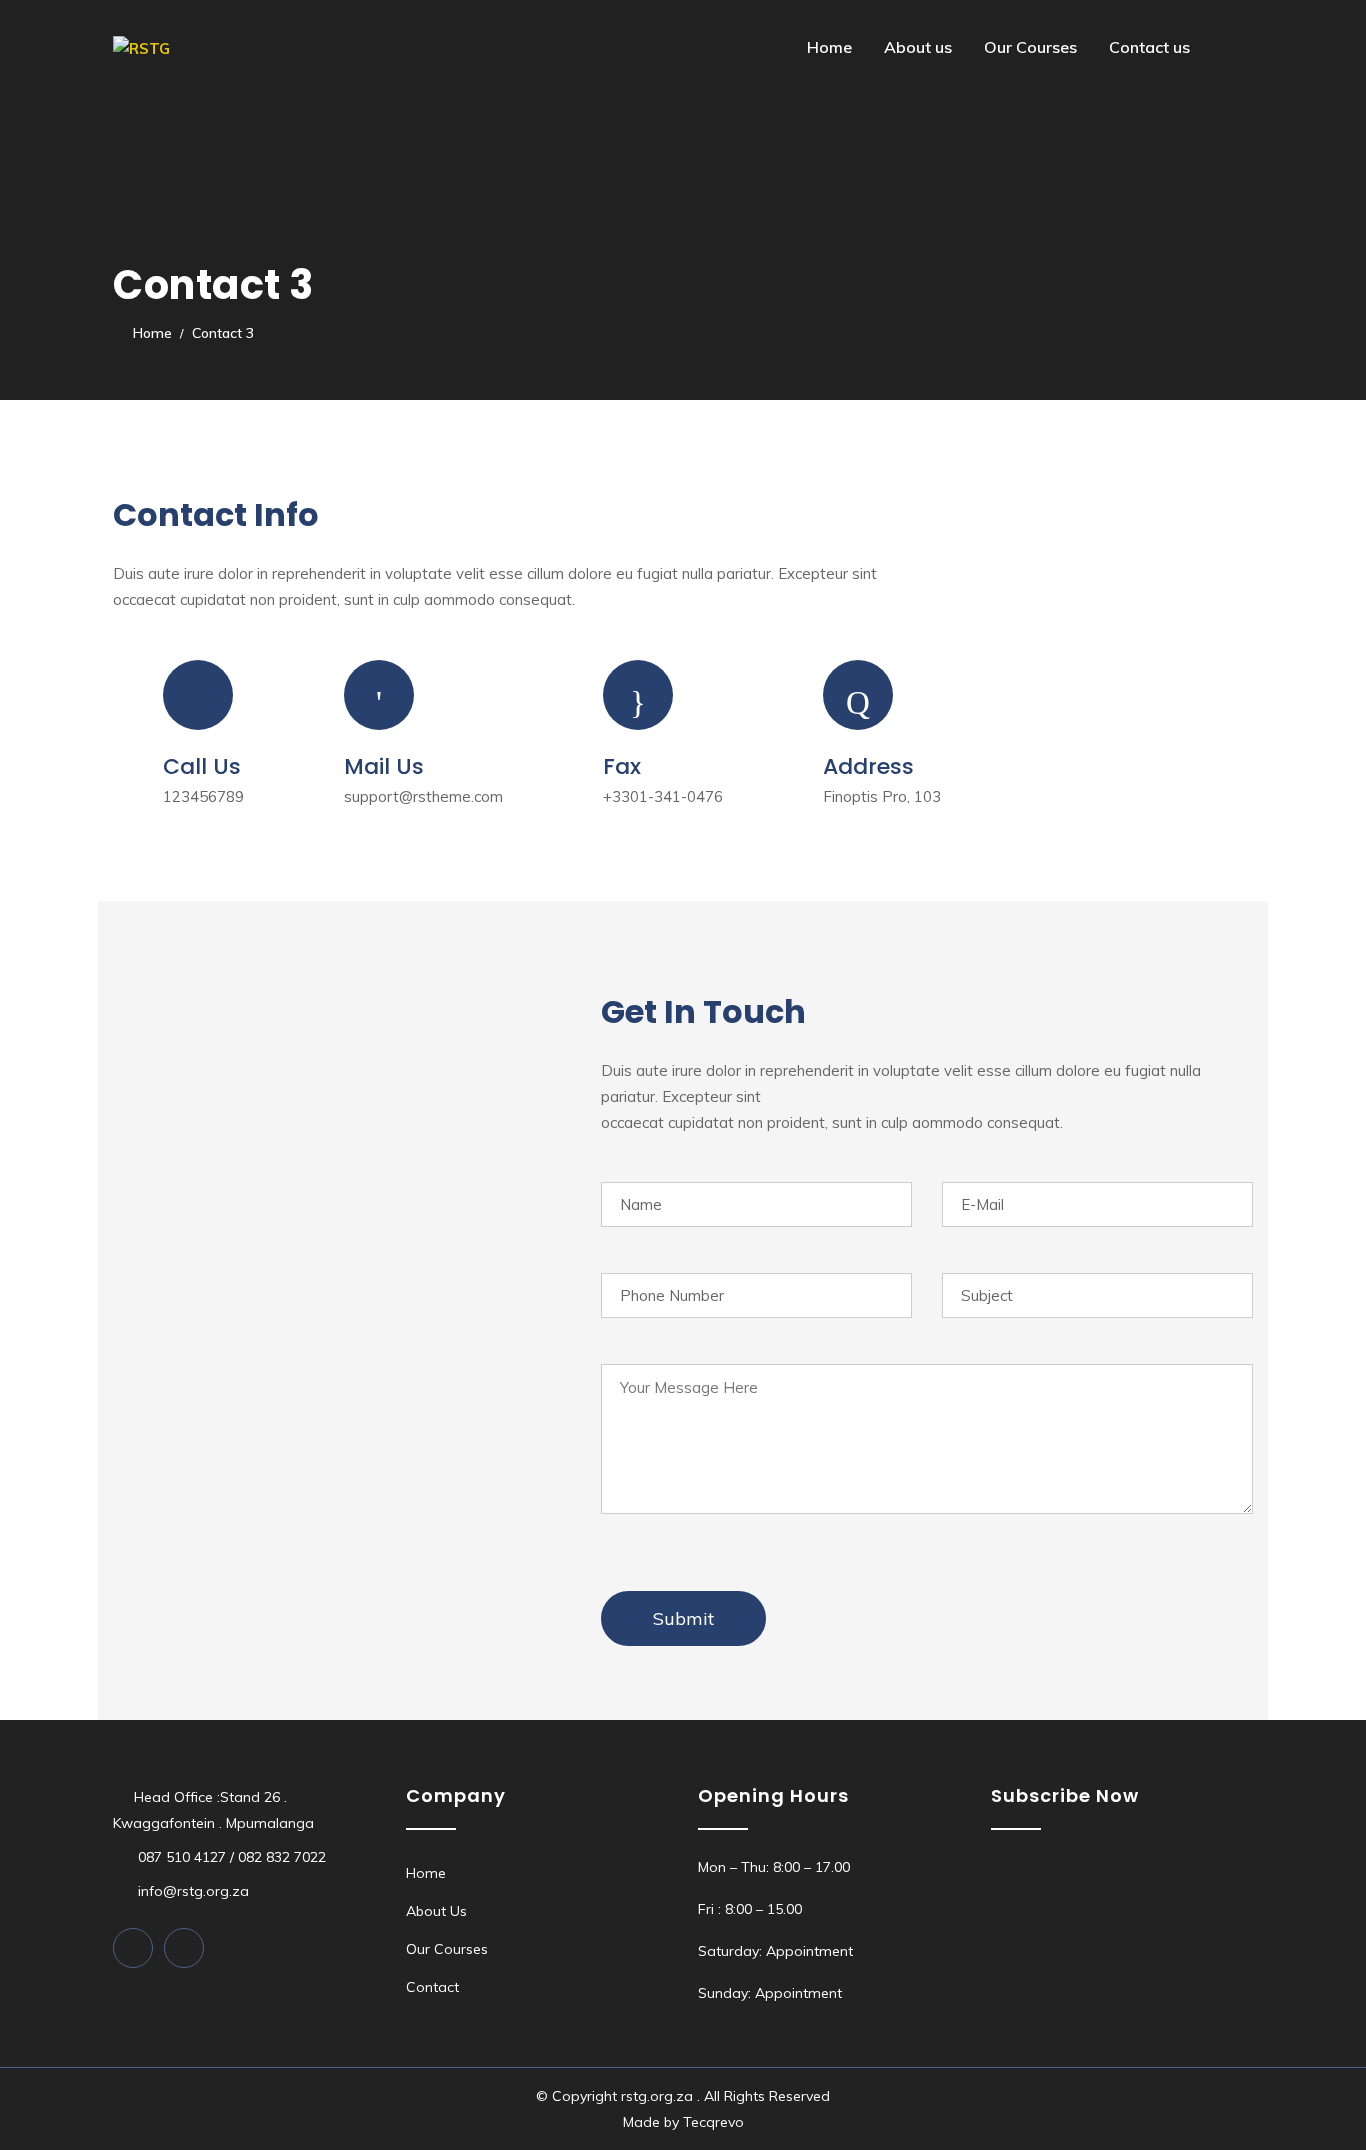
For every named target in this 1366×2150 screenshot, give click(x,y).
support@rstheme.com (423, 796)
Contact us (1149, 47)
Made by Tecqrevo (683, 2122)
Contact (432, 1987)
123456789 (203, 796)
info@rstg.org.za (191, 1891)
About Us (436, 1911)
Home (829, 47)
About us (918, 47)
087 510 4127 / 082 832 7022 (230, 1857)
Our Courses (1030, 47)
